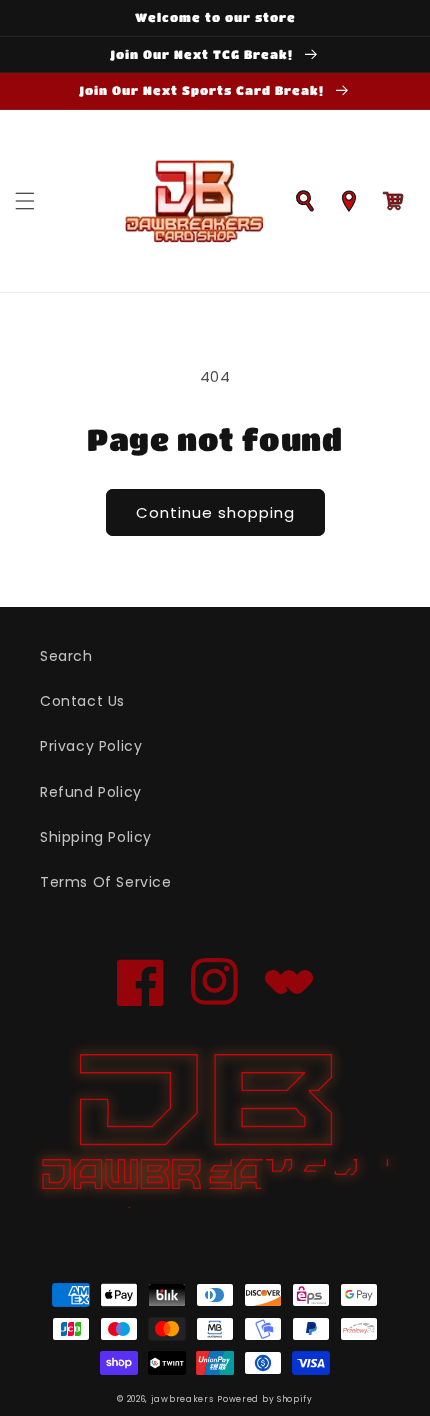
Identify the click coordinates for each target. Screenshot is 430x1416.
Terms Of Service (106, 882)
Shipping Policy (96, 837)
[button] (25, 201)
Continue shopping (215, 512)
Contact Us (82, 701)
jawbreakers (182, 1399)
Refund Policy (91, 792)
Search (66, 656)
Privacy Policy (91, 746)
